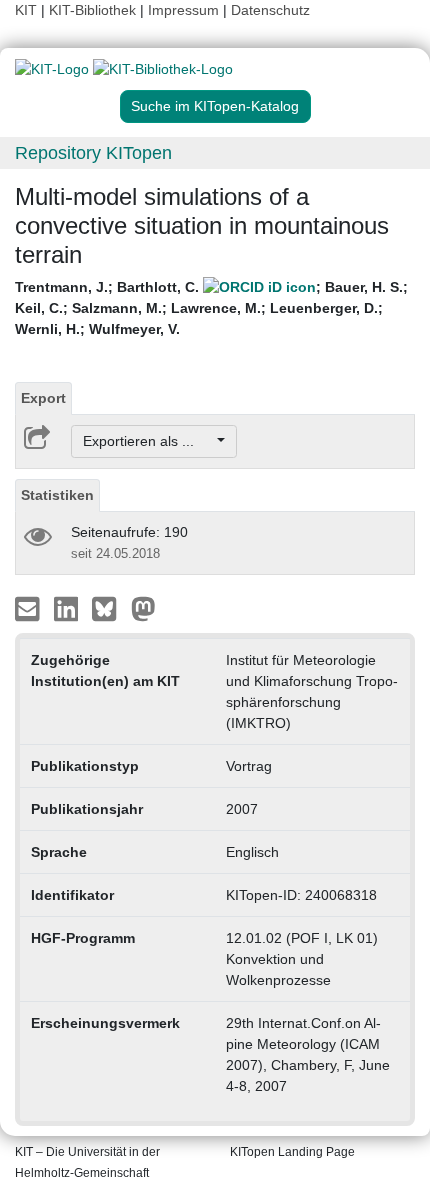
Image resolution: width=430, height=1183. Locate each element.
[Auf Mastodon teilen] (143, 608)
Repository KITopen (93, 153)
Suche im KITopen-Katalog (215, 106)
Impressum (183, 10)
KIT (26, 10)
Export (43, 398)
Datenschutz (270, 10)
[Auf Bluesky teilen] (109, 608)
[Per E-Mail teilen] (29, 608)
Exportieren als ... (148, 441)
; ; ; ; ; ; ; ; (211, 308)
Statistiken (57, 495)
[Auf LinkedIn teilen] (68, 608)
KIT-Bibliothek (94, 10)
